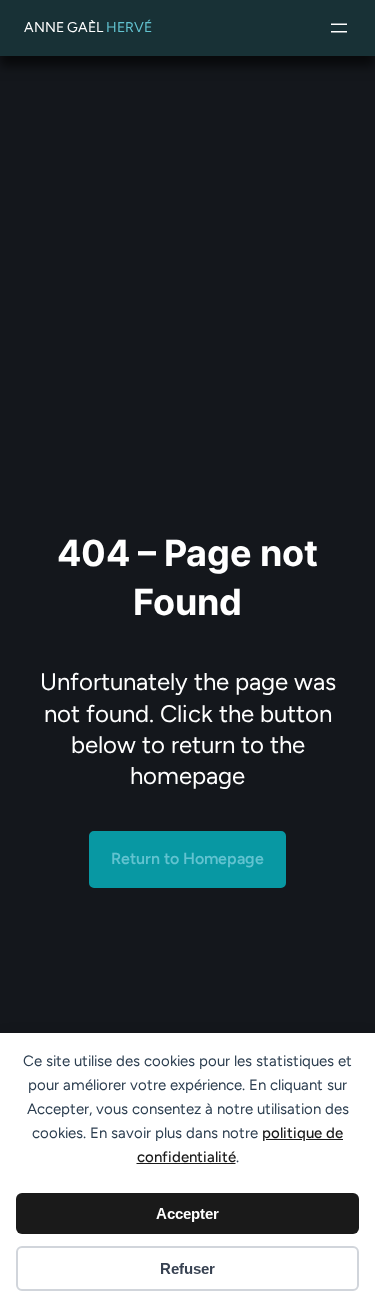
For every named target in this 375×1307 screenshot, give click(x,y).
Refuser (187, 1268)
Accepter (187, 1213)
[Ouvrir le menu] (339, 28)
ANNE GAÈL (88, 27)
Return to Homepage (187, 858)
